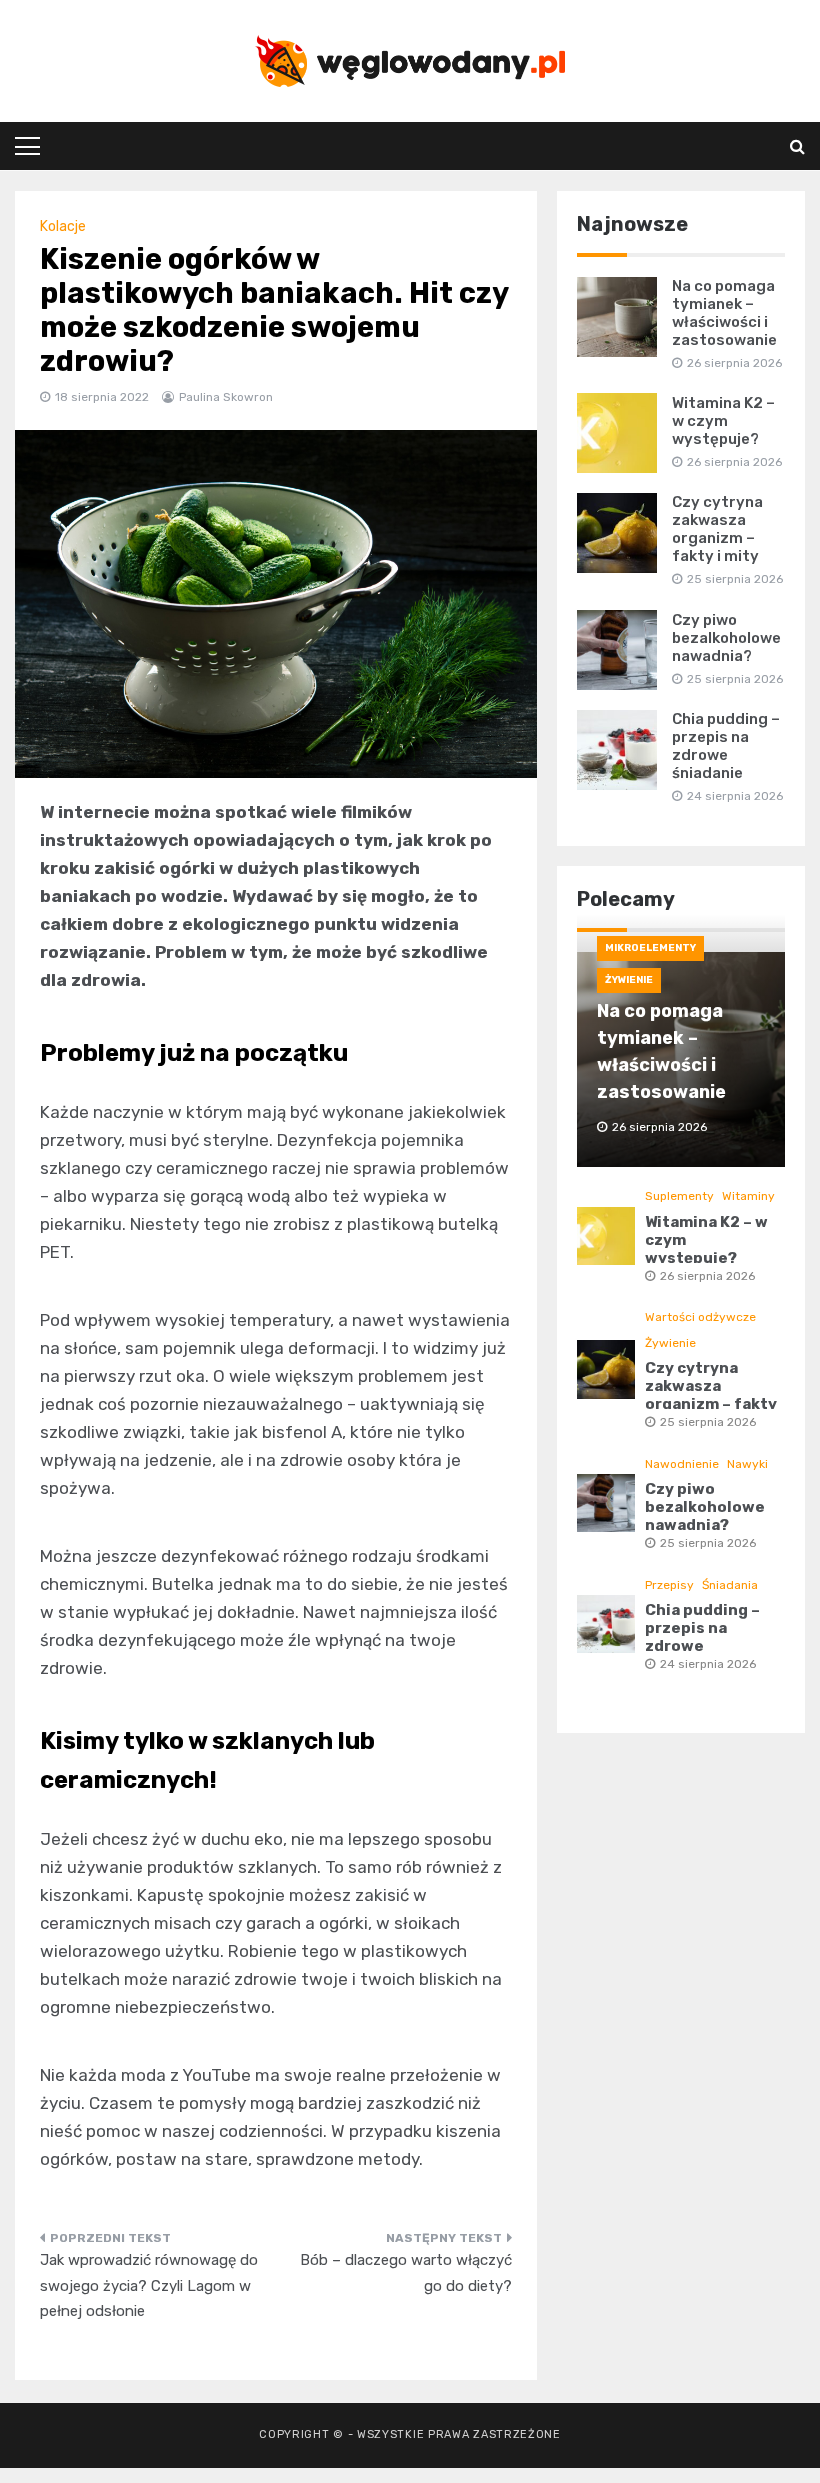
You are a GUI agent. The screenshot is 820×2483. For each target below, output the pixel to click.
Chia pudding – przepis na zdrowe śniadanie (726, 746)
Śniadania (730, 1585)
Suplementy (679, 1196)
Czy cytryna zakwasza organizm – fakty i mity (717, 529)
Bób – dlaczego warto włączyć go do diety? (406, 2273)
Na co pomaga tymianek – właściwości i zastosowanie (724, 313)
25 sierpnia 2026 (708, 1422)
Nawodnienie (682, 1464)
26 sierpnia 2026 (707, 1276)
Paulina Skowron (226, 397)
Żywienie (629, 980)
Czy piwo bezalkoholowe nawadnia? (726, 638)
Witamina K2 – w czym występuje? (723, 421)
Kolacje (63, 226)
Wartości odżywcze (700, 1317)
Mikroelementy (650, 948)
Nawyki (747, 1464)
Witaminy (748, 1196)
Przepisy (669, 1585)
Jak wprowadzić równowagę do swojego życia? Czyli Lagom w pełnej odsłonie (149, 2285)
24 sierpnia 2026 (708, 1664)
